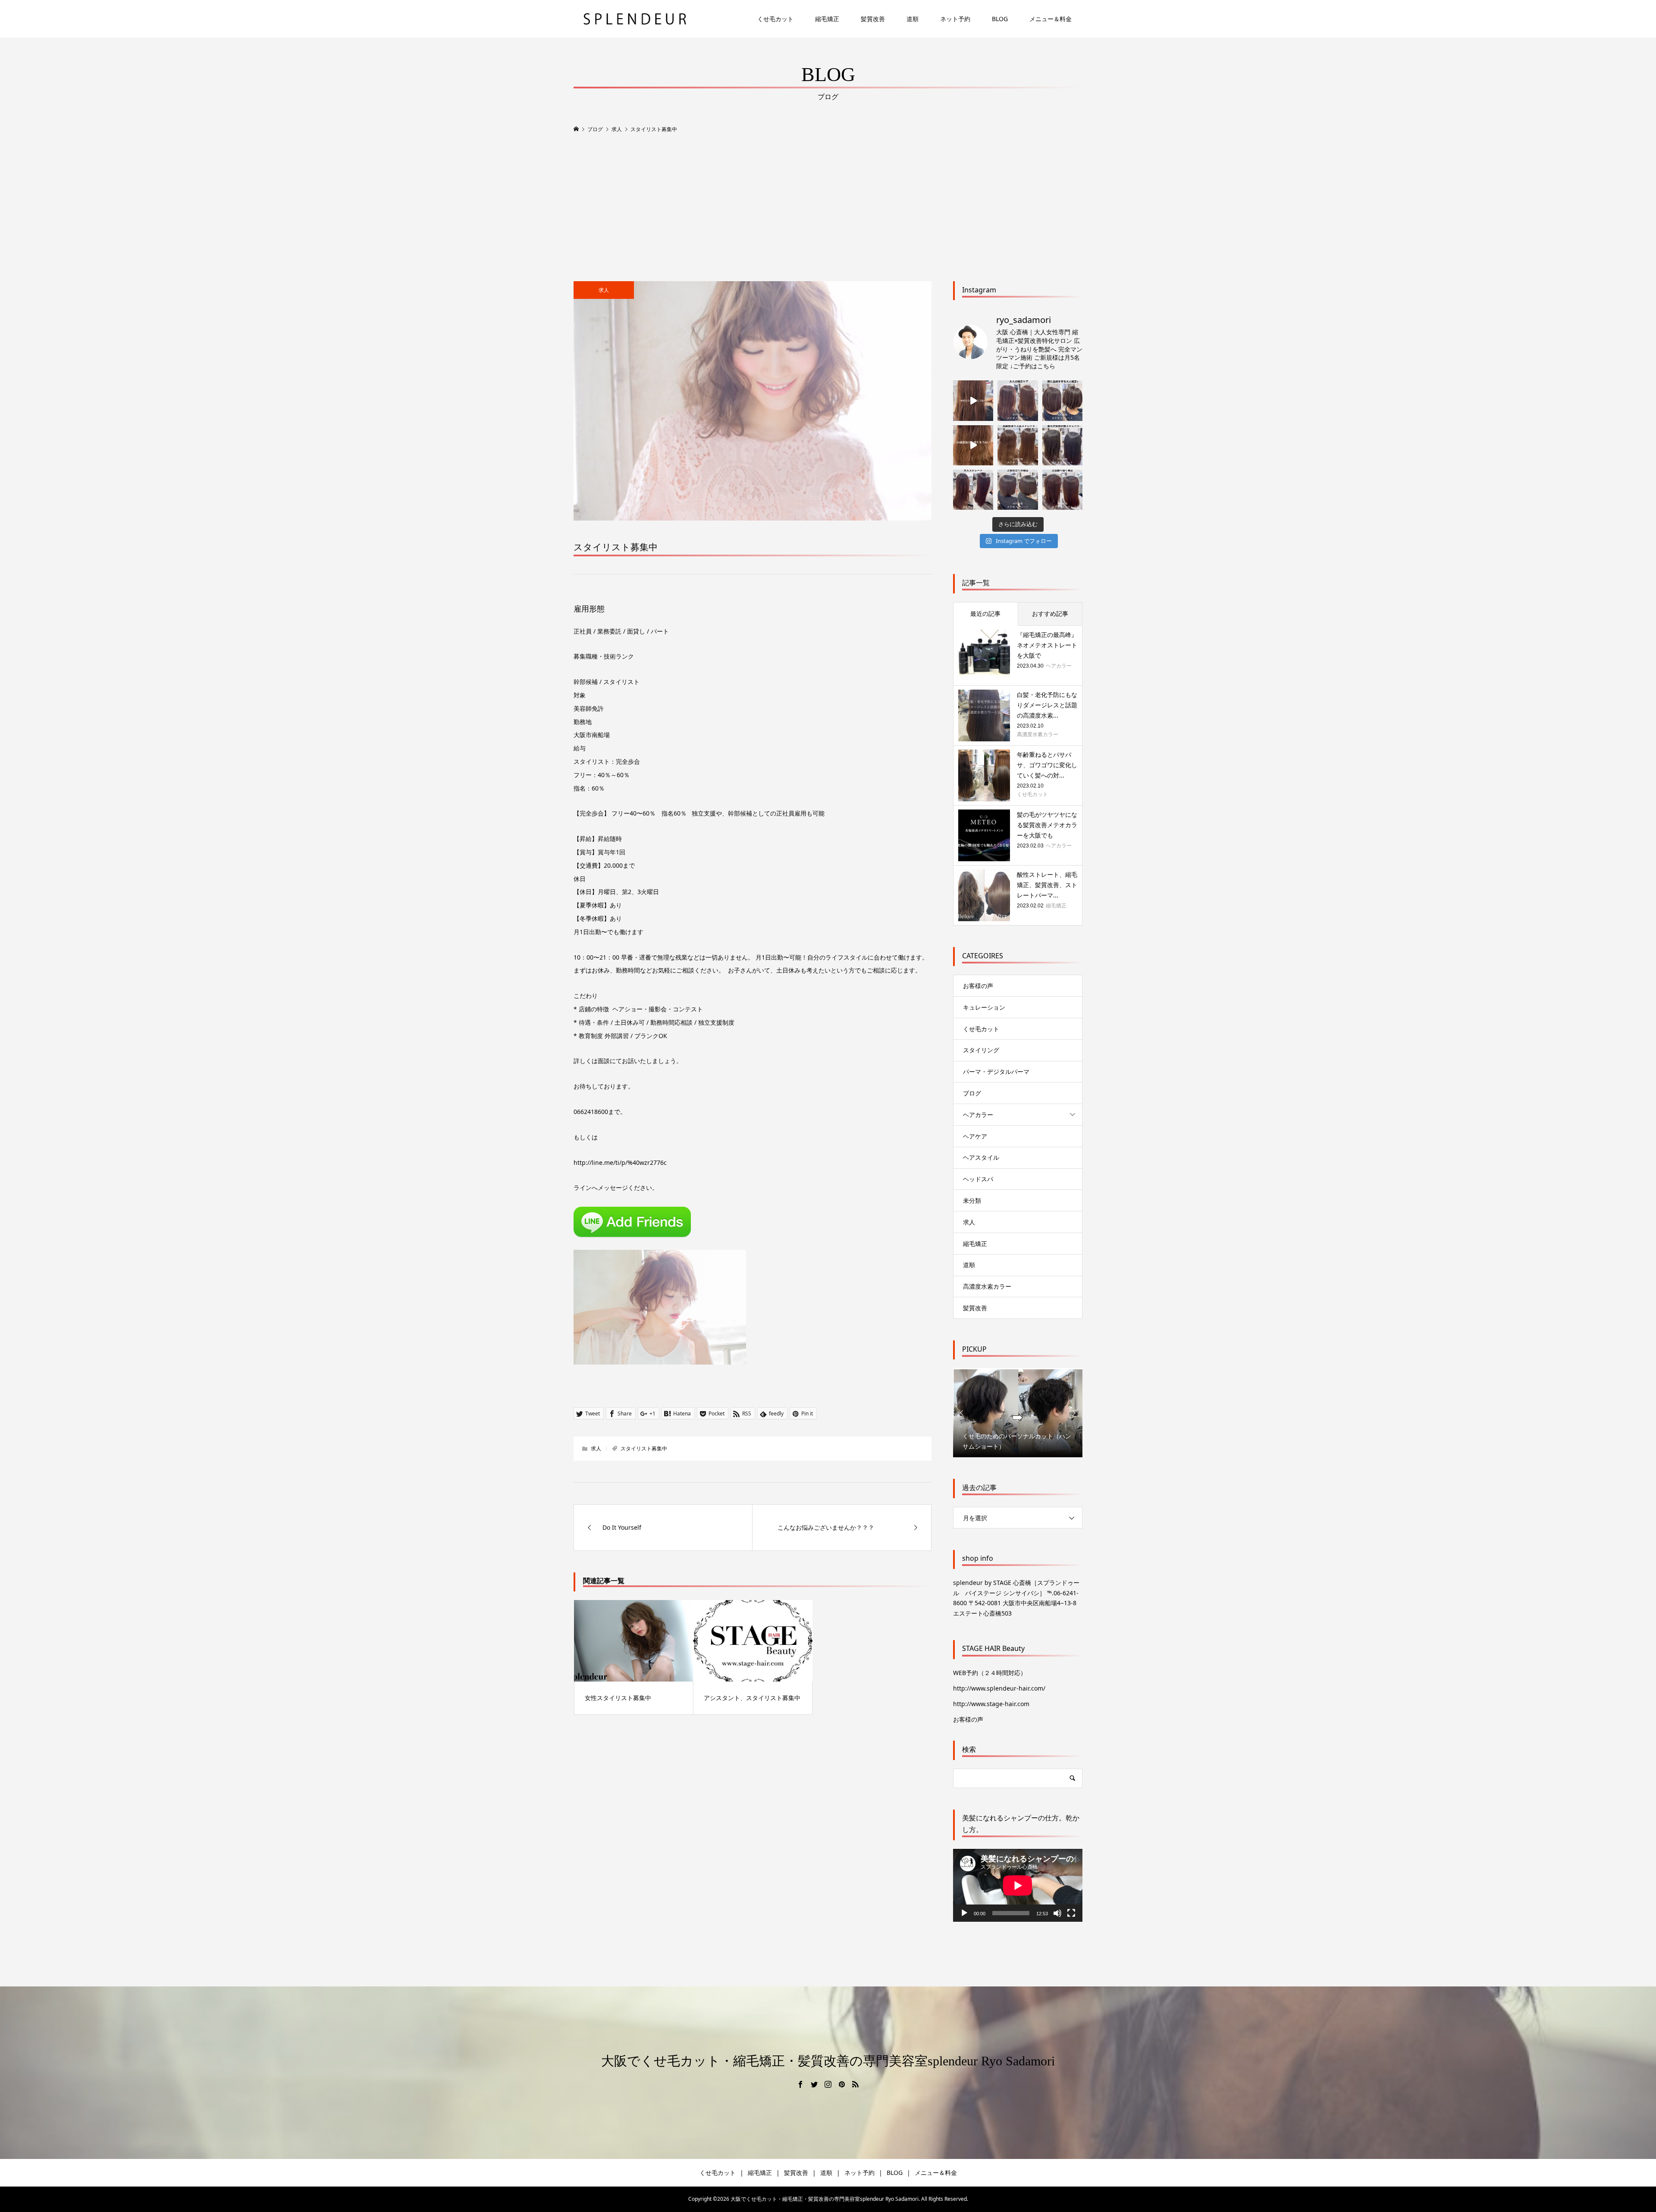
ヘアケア (975, 1136)
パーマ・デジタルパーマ (996, 1071)
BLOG (1000, 18)
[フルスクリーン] (1071, 1913)
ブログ (972, 1093)
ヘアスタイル (981, 1157)
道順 (913, 18)
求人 (604, 290)
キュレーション (984, 1007)
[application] (1018, 1885)
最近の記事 (985, 613)
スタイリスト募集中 (644, 1448)
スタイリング (981, 1050)
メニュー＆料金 (1051, 18)
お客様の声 (978, 986)
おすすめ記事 (1050, 613)
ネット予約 (955, 18)
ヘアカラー (978, 1115)
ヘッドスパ (978, 1179)
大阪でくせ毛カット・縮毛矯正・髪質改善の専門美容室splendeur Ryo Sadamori (828, 2061)
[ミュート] (1057, 1913)
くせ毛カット (775, 18)
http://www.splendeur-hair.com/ (999, 1688)
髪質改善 (873, 18)
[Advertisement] (828, 208)
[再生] (964, 1913)
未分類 (972, 1200)
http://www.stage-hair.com (991, 1704)
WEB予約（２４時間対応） (990, 1673)
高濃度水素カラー (987, 1286)
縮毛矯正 (827, 18)
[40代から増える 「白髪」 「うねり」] (973, 400)
